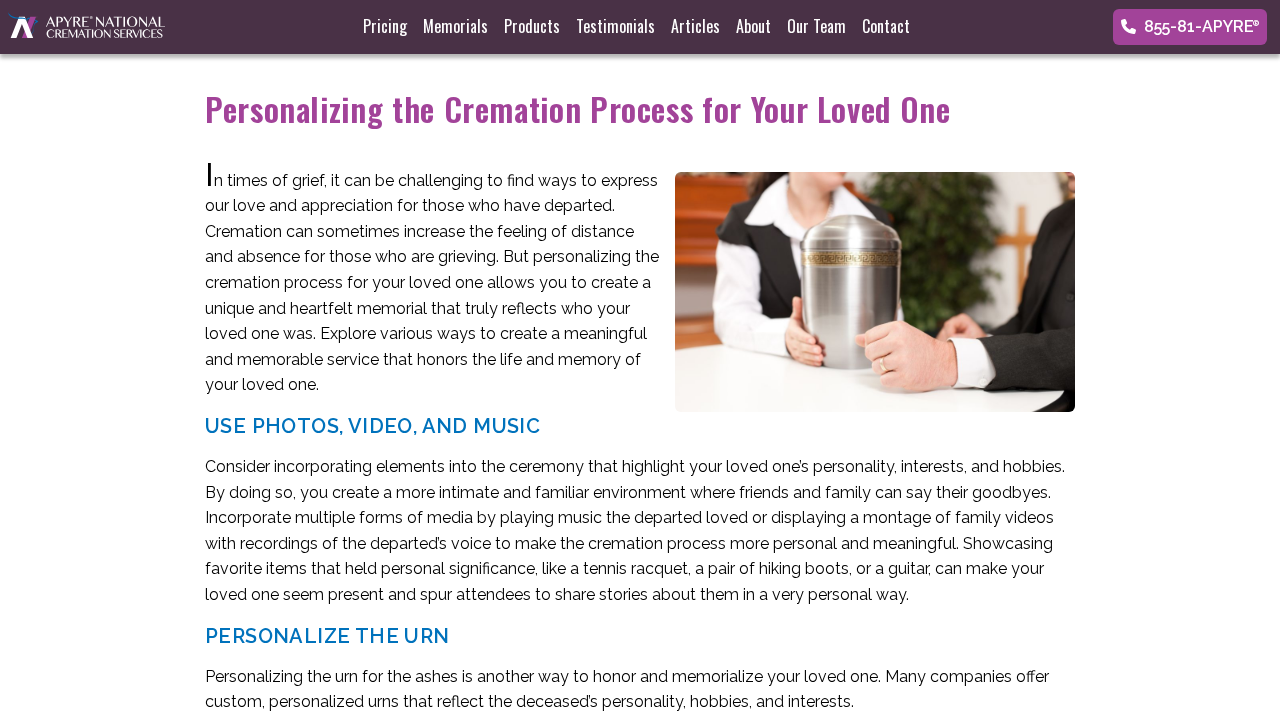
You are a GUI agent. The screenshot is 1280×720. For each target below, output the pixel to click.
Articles (695, 26)
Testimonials (615, 26)
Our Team (816, 26)
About (753, 26)
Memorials (455, 26)
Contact (886, 26)
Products (532, 26)
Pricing (385, 26)
